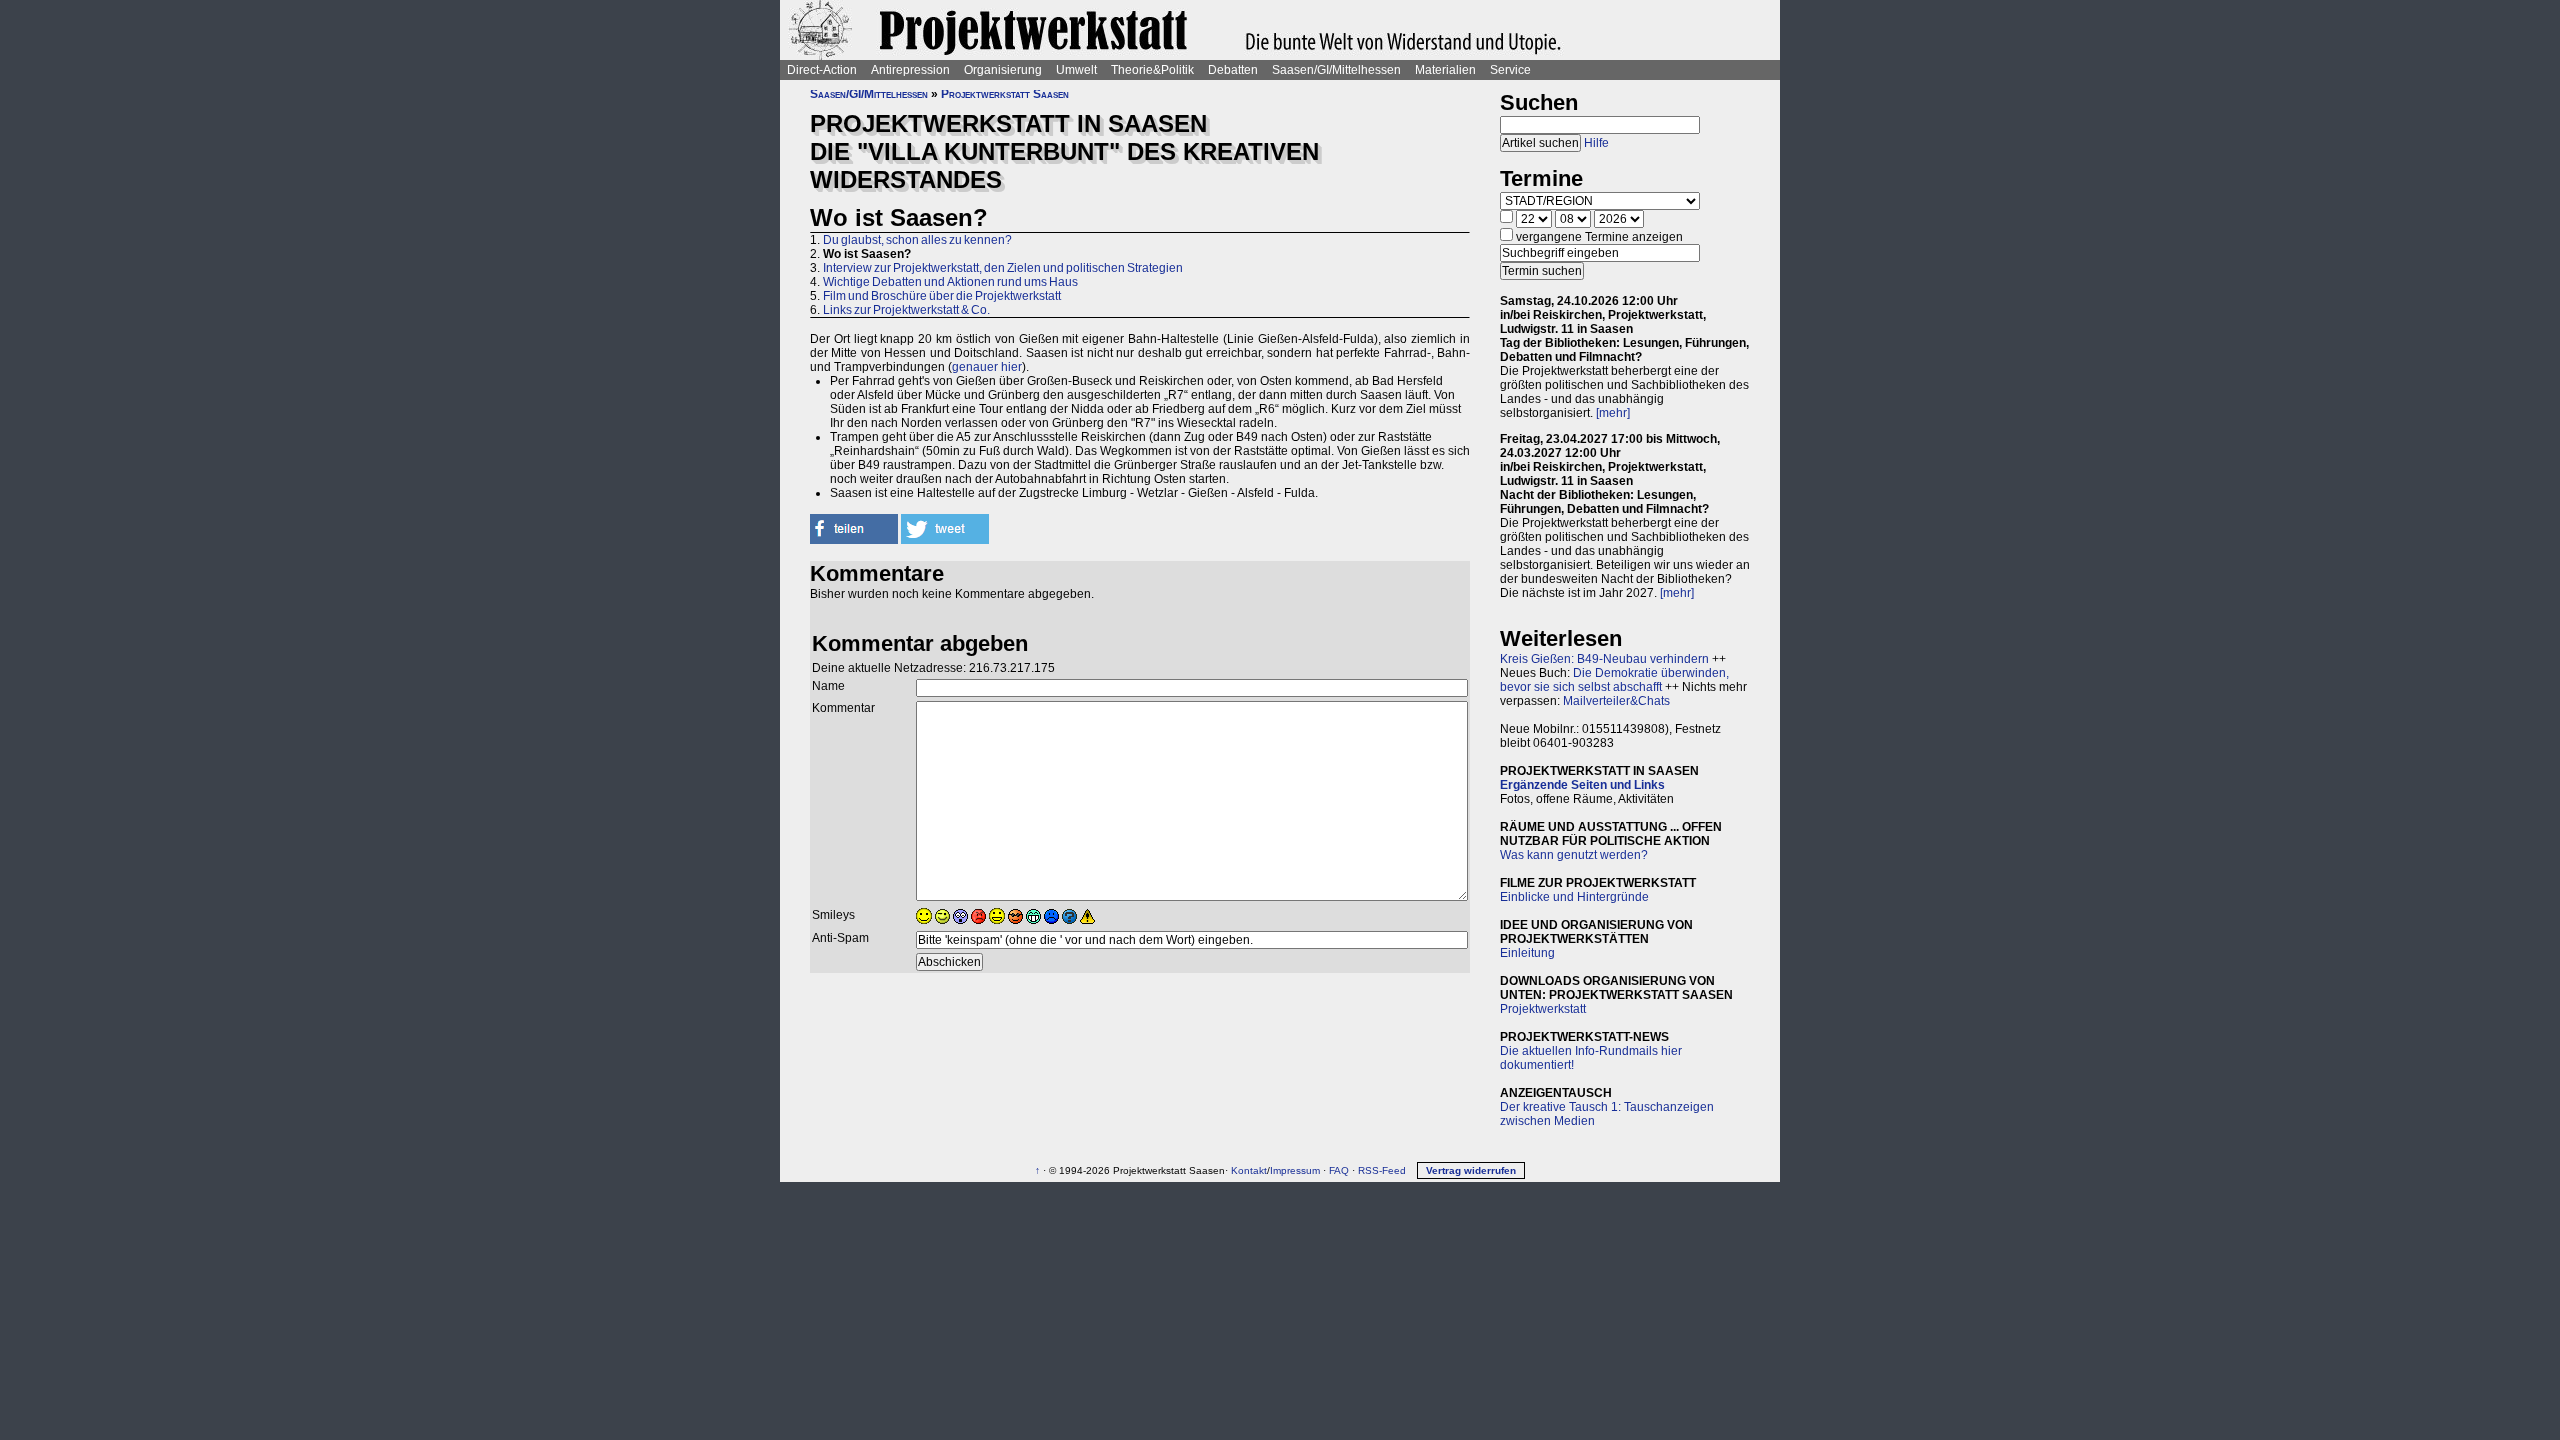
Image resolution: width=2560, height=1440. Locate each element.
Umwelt (1076, 70)
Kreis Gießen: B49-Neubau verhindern (1604, 659)
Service (1510, 70)
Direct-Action (822, 70)
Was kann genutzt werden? (1574, 855)
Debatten (1233, 70)
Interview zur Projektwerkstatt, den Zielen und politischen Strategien (1003, 268)
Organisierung (1003, 70)
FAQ (1339, 1170)
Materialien (1445, 70)
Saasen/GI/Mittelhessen (1336, 70)
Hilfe (1596, 143)
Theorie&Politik (1152, 70)
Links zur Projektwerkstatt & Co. (906, 310)
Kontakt (1249, 1170)
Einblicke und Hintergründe (1574, 897)
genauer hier (987, 367)
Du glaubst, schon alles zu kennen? (917, 240)
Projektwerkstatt (1543, 1009)
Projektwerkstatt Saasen (1005, 94)
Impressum (1295, 1170)
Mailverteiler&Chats (1616, 701)
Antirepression (910, 70)
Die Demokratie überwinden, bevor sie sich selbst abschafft (1614, 680)
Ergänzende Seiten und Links (1582, 785)
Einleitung (1527, 953)
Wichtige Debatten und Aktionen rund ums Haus (950, 282)
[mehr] (1613, 413)
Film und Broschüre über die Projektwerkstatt (942, 296)
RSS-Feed (1382, 1170)
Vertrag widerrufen (1471, 1170)
